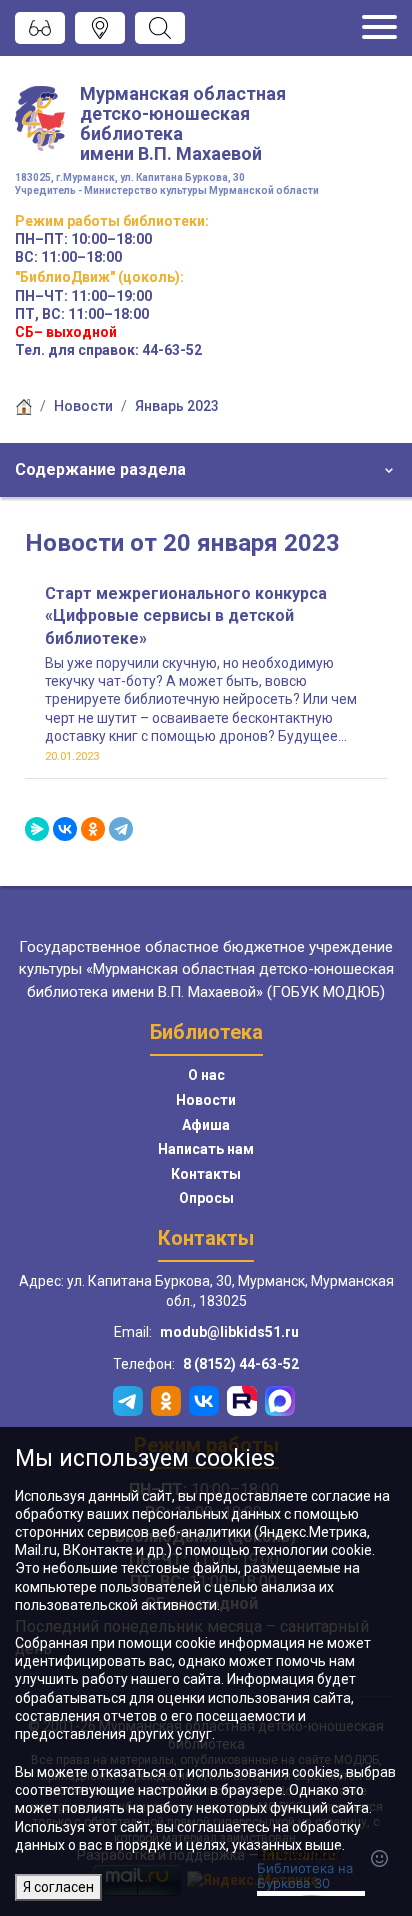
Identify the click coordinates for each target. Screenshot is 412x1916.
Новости (83, 406)
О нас (206, 1075)
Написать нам (206, 1149)
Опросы (206, 1198)
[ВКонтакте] (65, 829)
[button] (206, 470)
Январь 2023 (177, 406)
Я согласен (58, 1887)
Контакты (206, 1174)
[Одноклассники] (93, 829)
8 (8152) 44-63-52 (241, 1364)
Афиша (206, 1125)
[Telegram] (121, 829)
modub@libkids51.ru (229, 1332)
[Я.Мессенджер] (37, 829)
